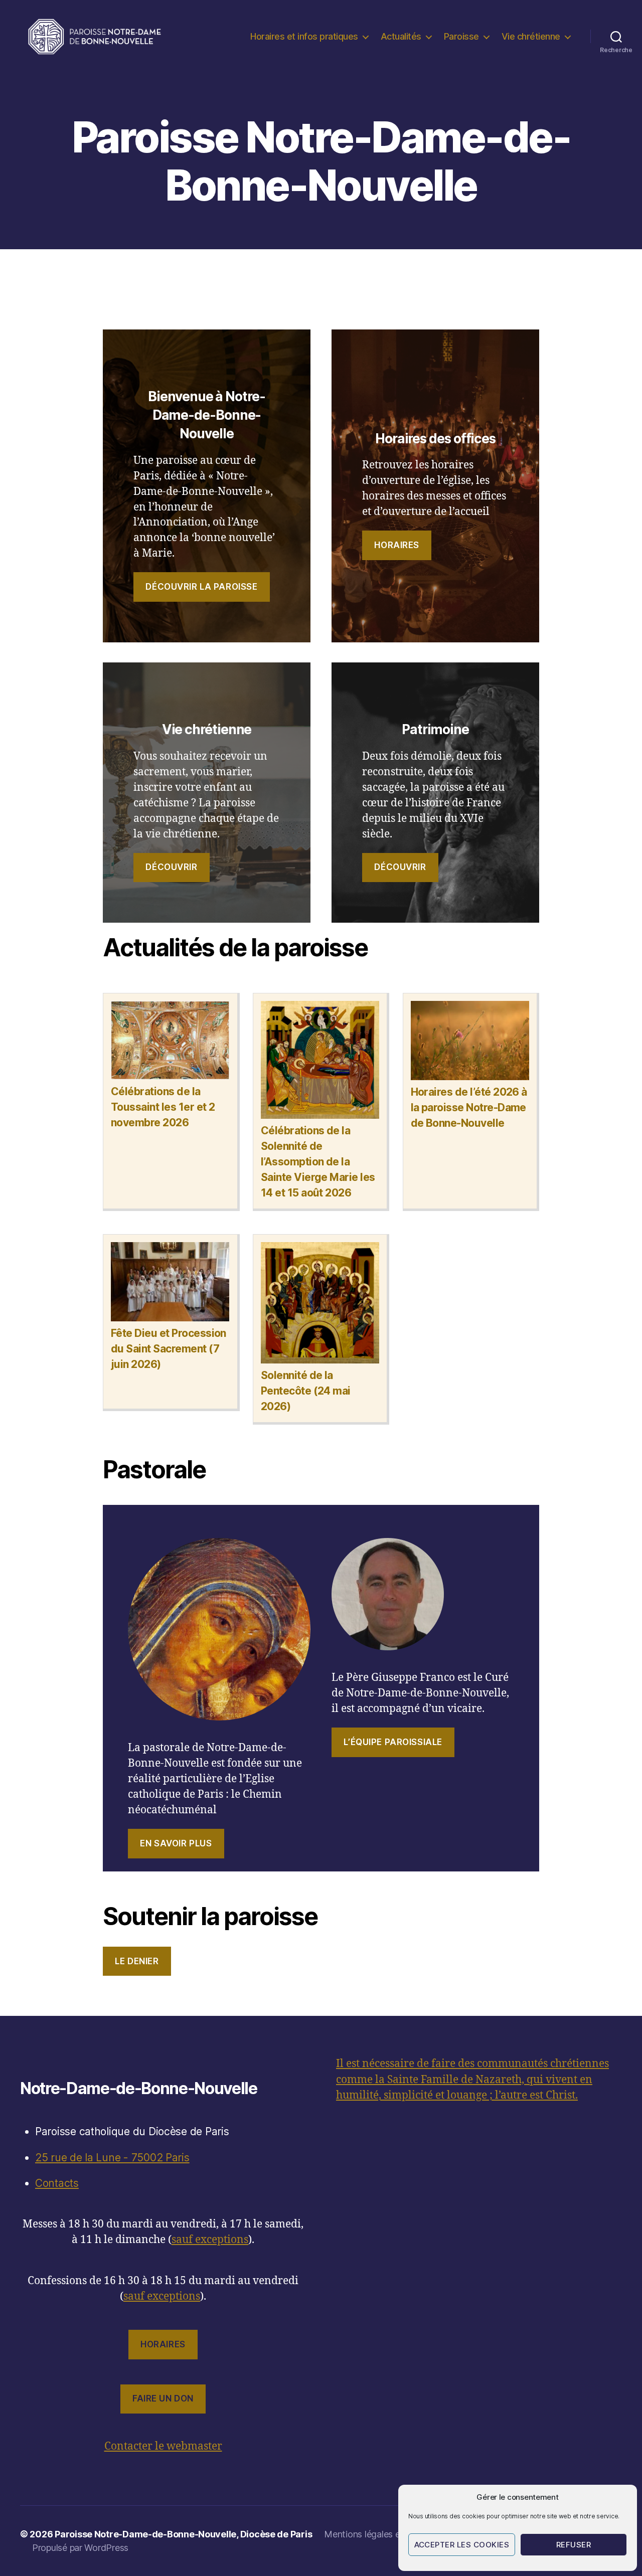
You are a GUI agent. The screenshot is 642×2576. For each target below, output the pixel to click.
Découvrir (171, 867)
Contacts (57, 2183)
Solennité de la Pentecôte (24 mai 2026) (306, 1391)
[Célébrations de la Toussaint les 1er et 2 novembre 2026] (170, 1042)
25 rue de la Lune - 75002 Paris (112, 2158)
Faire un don (163, 2398)
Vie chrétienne (531, 36)
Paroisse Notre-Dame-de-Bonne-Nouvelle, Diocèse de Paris (183, 2534)
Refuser (574, 2545)
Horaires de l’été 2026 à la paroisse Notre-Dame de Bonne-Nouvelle (469, 1107)
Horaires (397, 545)
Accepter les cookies (462, 2545)
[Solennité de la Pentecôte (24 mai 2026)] (320, 1304)
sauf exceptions (210, 2240)
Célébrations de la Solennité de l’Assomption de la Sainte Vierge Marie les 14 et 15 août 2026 (318, 1162)
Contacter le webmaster (163, 2446)
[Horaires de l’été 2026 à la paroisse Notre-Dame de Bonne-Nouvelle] (470, 1042)
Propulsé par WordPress (80, 2548)
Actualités (401, 36)
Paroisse (461, 36)
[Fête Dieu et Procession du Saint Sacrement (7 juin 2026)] (170, 1283)
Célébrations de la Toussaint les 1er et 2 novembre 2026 (163, 1107)
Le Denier (137, 1961)
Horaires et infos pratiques (304, 36)
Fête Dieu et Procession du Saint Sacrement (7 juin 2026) (169, 1349)
